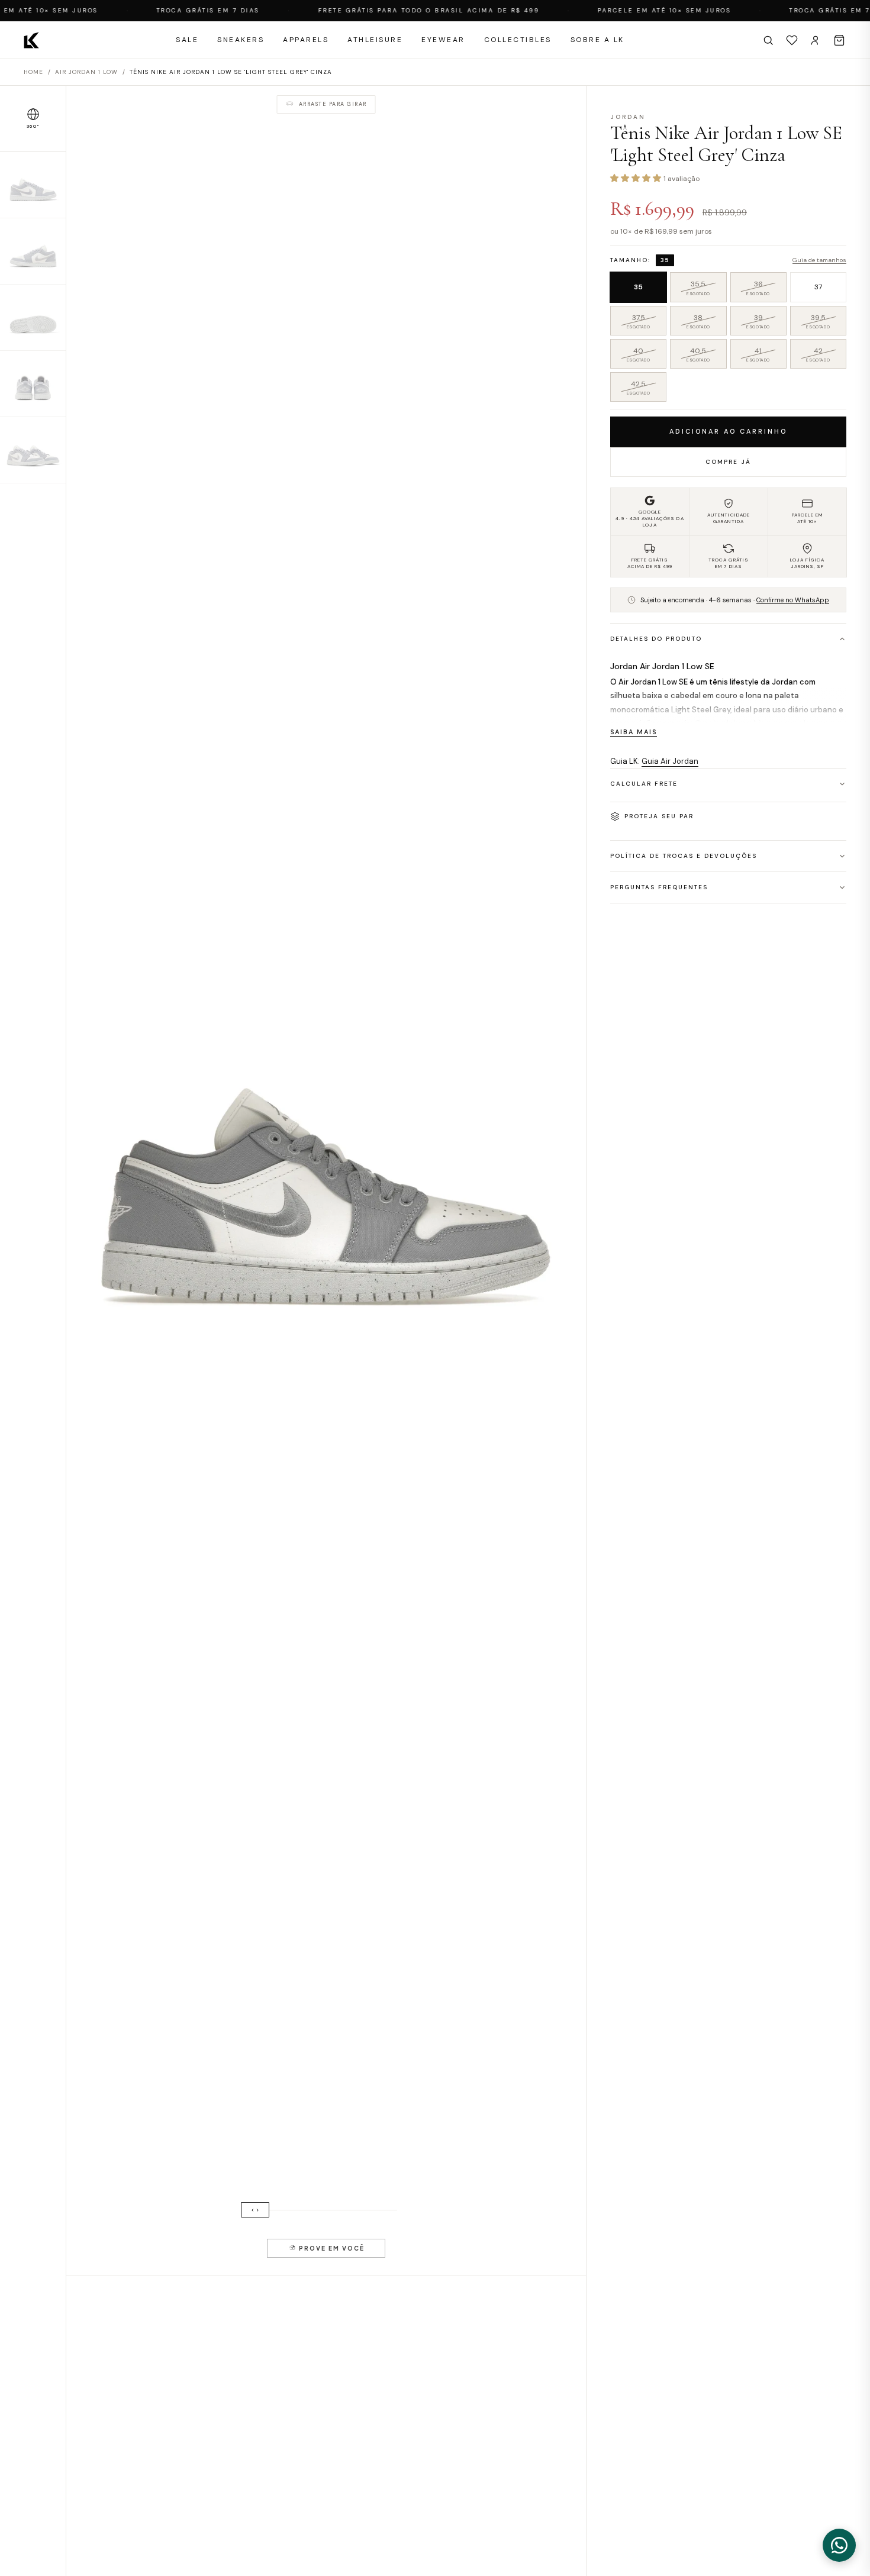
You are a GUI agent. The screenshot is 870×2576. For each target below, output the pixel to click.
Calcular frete (644, 784)
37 (818, 287)
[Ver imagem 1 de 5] (33, 185)
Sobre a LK (597, 40)
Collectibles (518, 40)
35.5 (706, 290)
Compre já (728, 462)
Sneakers (241, 40)
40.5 (706, 357)
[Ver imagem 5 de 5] (33, 450)
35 (638, 287)
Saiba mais (634, 732)
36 (766, 290)
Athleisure (375, 40)
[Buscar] (768, 40)
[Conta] (816, 40)
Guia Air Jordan (670, 761)
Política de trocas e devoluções (684, 856)
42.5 (647, 390)
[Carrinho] (839, 40)
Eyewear (443, 40)
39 (766, 324)
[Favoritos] (792, 40)
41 (766, 357)
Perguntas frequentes (659, 887)
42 (826, 357)
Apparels (306, 40)
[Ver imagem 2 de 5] (33, 251)
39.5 (826, 324)
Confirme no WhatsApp (793, 600)
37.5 (647, 324)
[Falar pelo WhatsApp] (839, 2545)
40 (647, 357)
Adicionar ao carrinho (728, 431)
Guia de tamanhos (819, 260)
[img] (326, 1180)
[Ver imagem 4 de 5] (33, 384)
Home (33, 72)
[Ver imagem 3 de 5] (33, 318)
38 (706, 324)
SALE (187, 40)
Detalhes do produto (656, 639)
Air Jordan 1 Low (86, 72)
